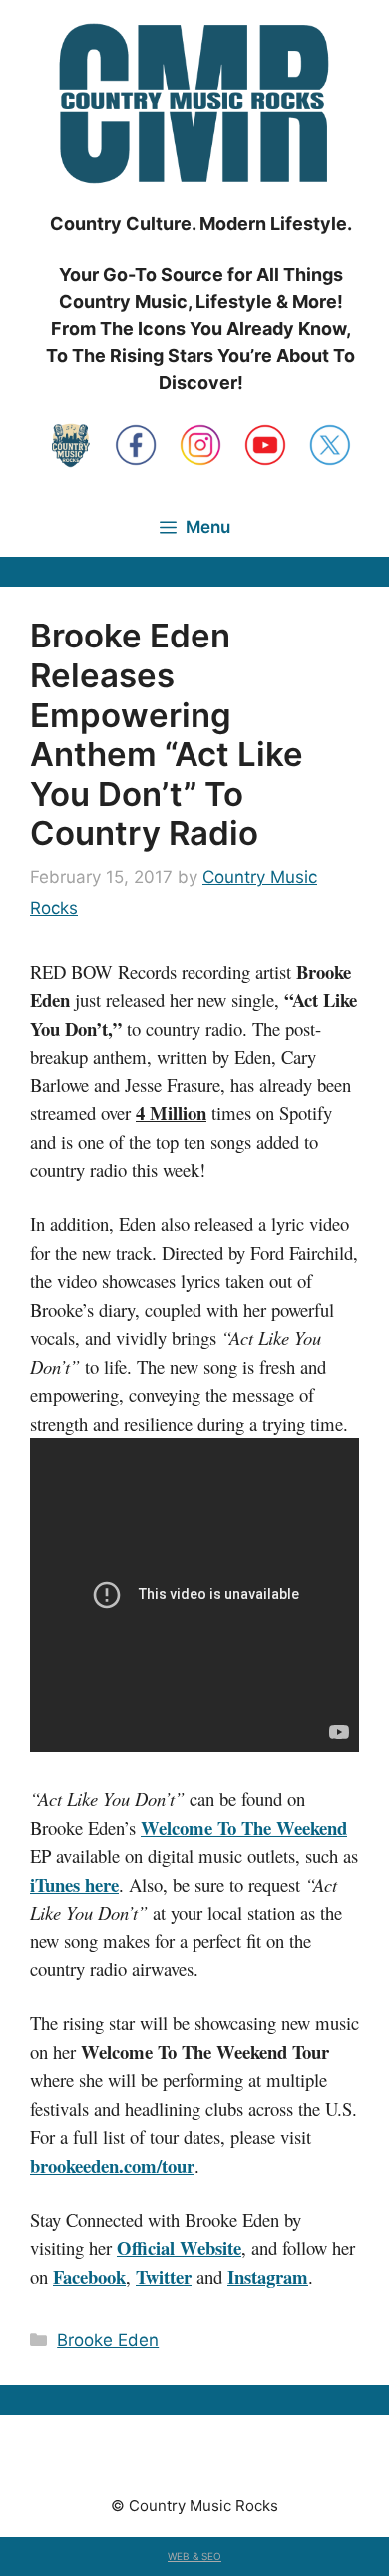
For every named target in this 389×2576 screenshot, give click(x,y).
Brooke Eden (108, 2340)
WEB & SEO (194, 2556)
